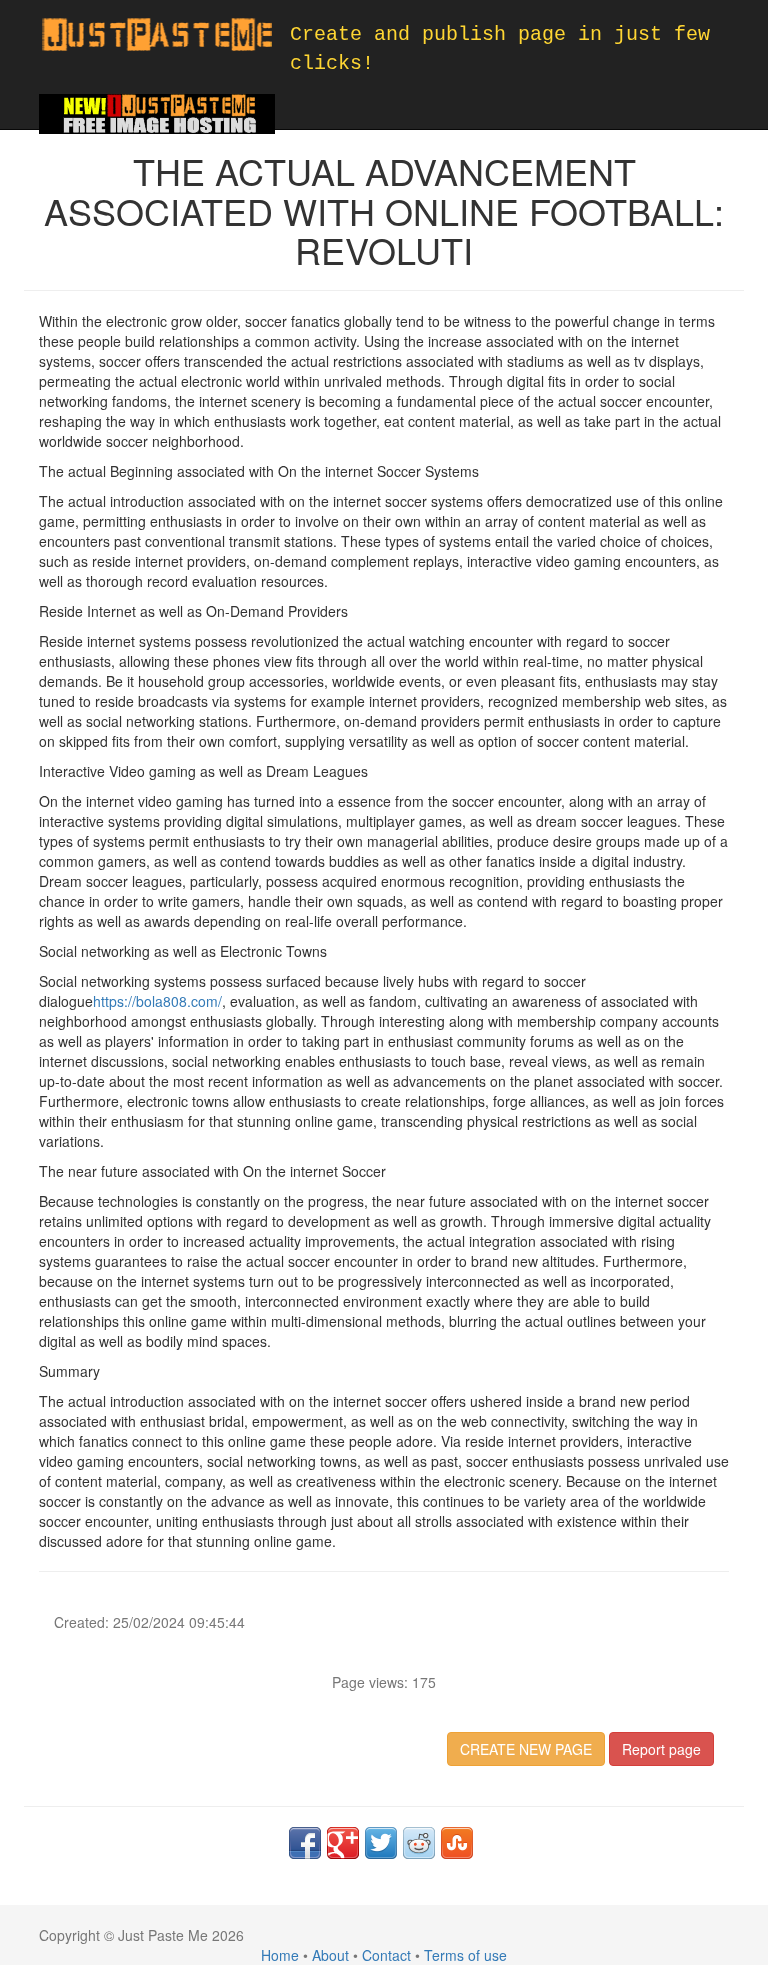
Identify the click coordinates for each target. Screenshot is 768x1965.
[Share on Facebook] (305, 1843)
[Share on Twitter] (381, 1843)
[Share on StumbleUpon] (457, 1843)
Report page (661, 1749)
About (330, 1955)
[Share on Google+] (343, 1843)
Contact (386, 1955)
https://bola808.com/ (157, 1001)
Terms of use (465, 1955)
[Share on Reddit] (419, 1843)
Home (280, 1955)
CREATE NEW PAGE (526, 1749)
